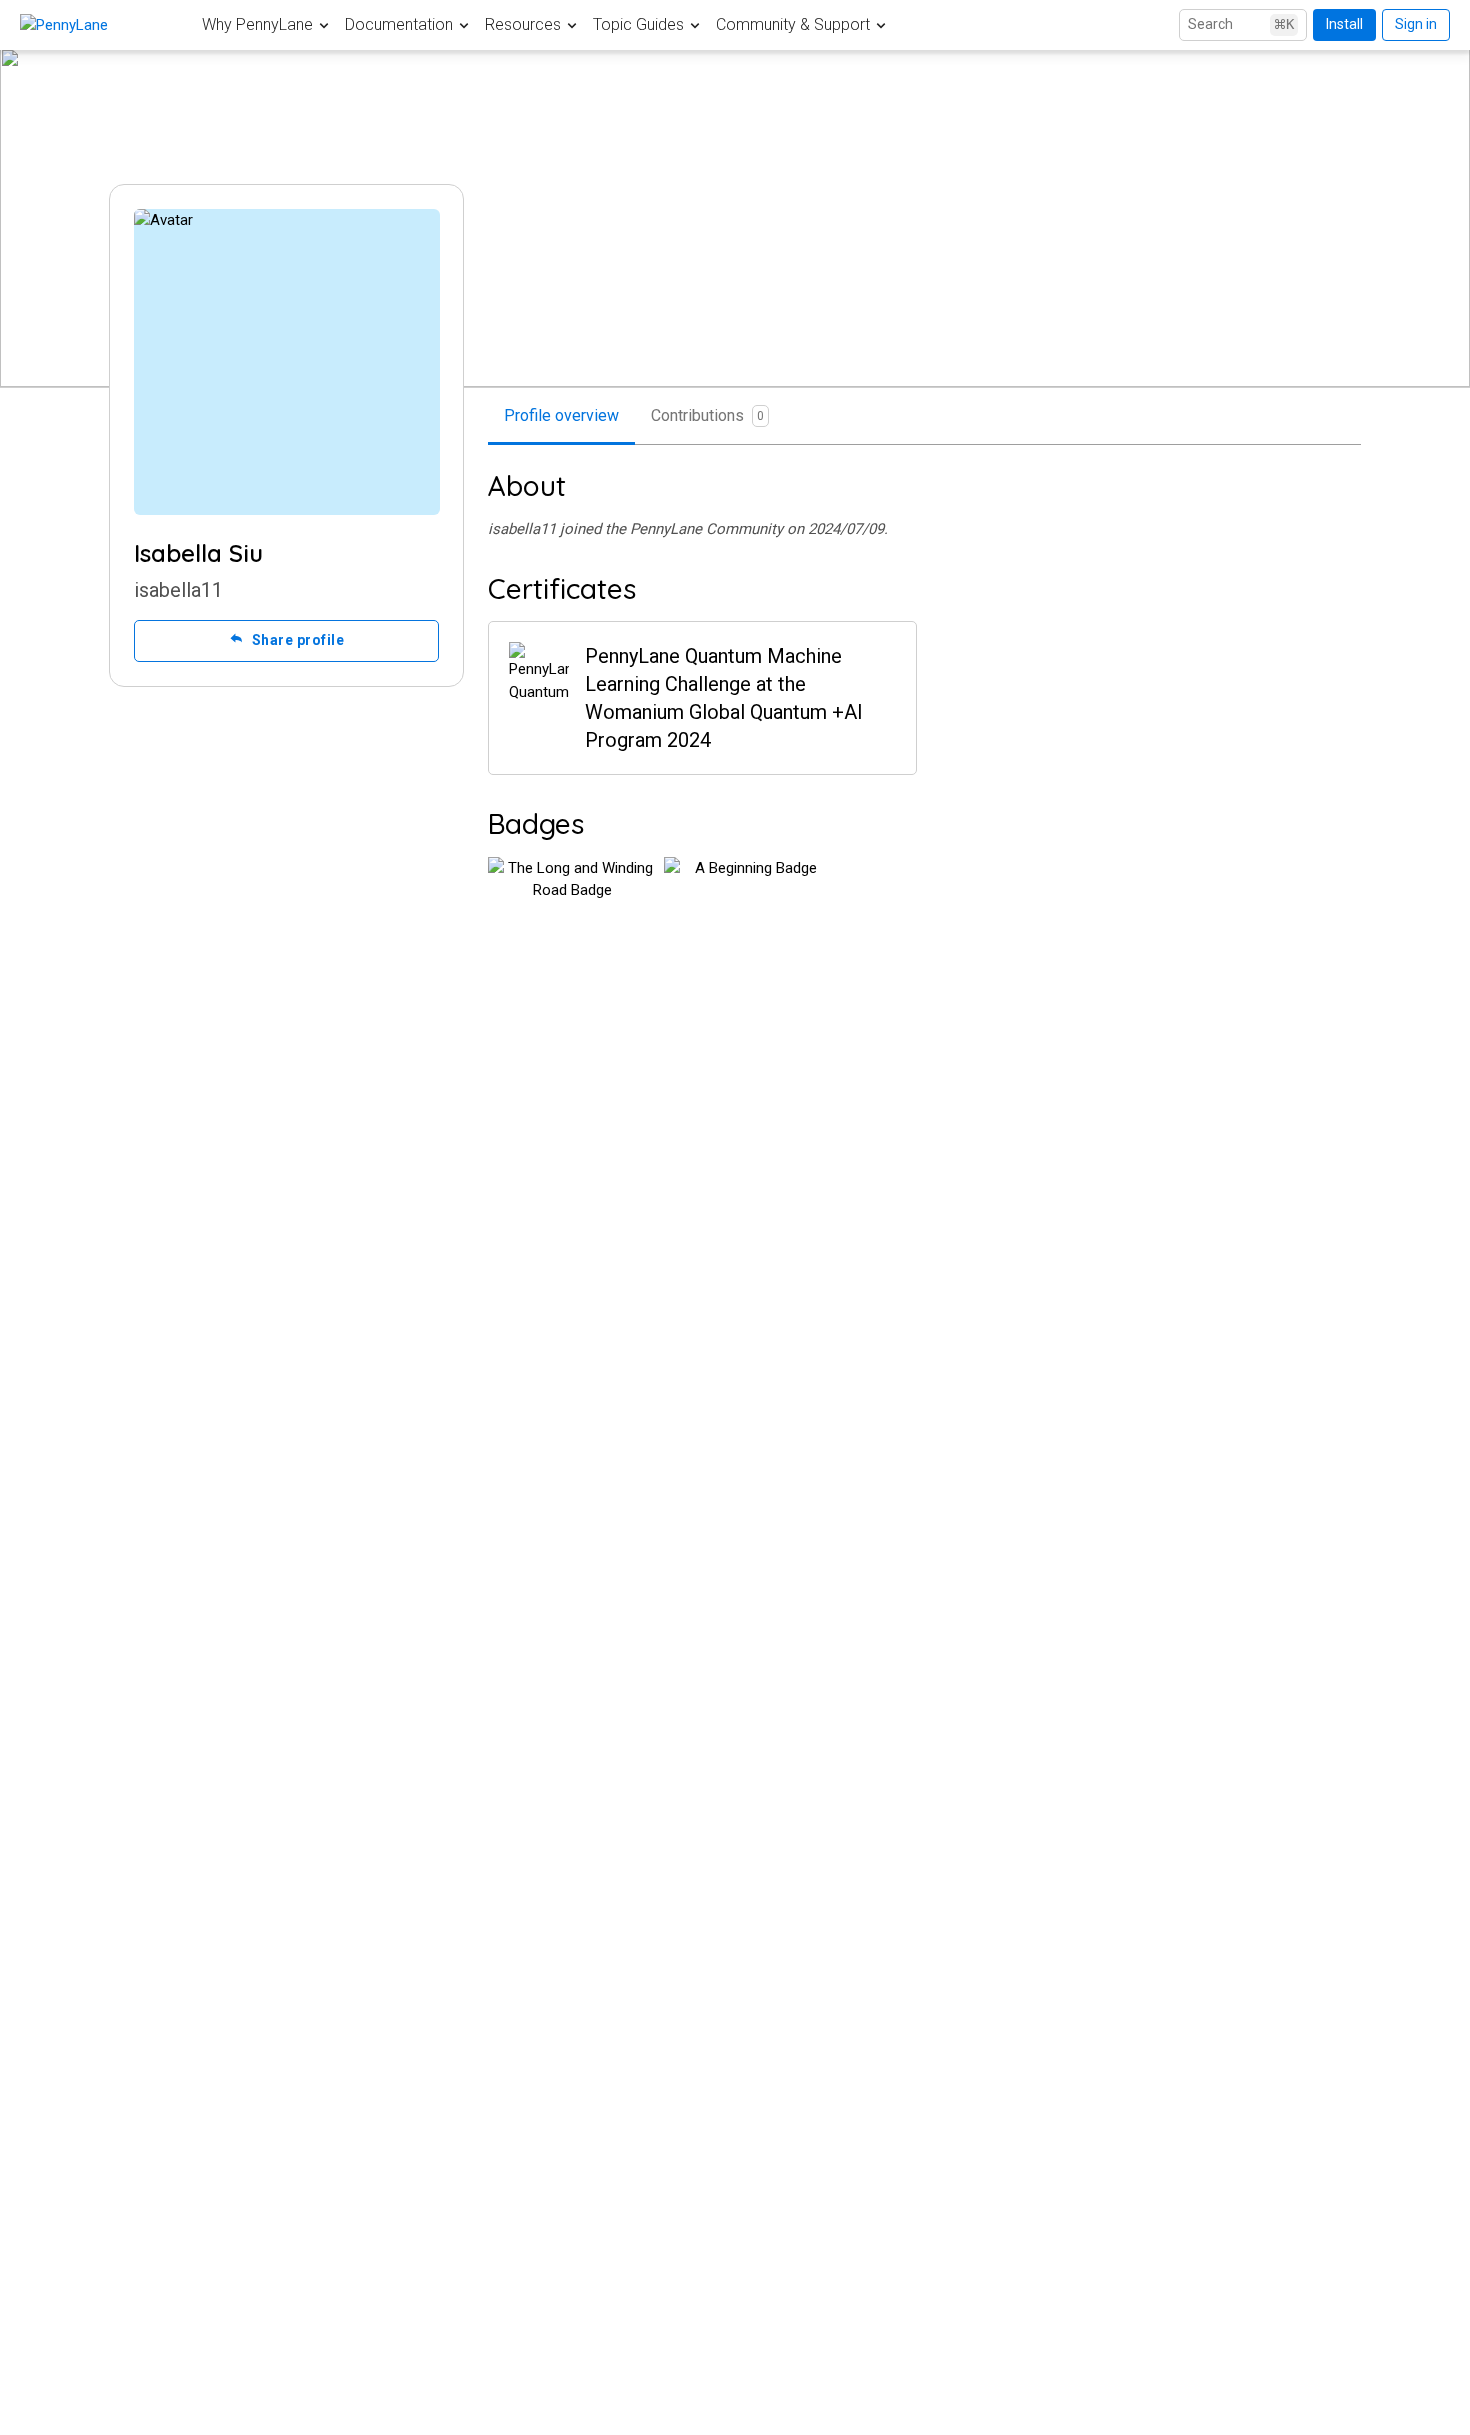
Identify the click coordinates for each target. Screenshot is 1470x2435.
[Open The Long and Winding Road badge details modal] (572, 941)
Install (1344, 24)
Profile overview (561, 415)
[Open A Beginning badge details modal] (748, 941)
